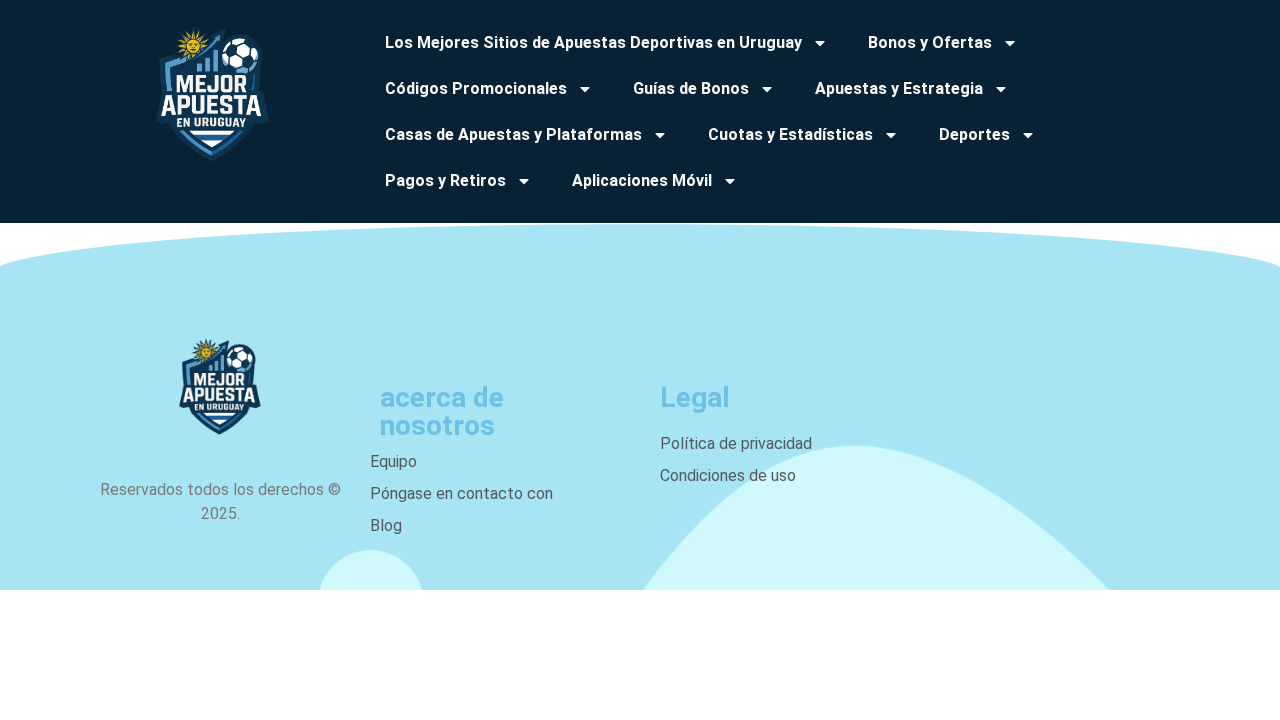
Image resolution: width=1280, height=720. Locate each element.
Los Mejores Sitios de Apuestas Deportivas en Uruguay (593, 42)
